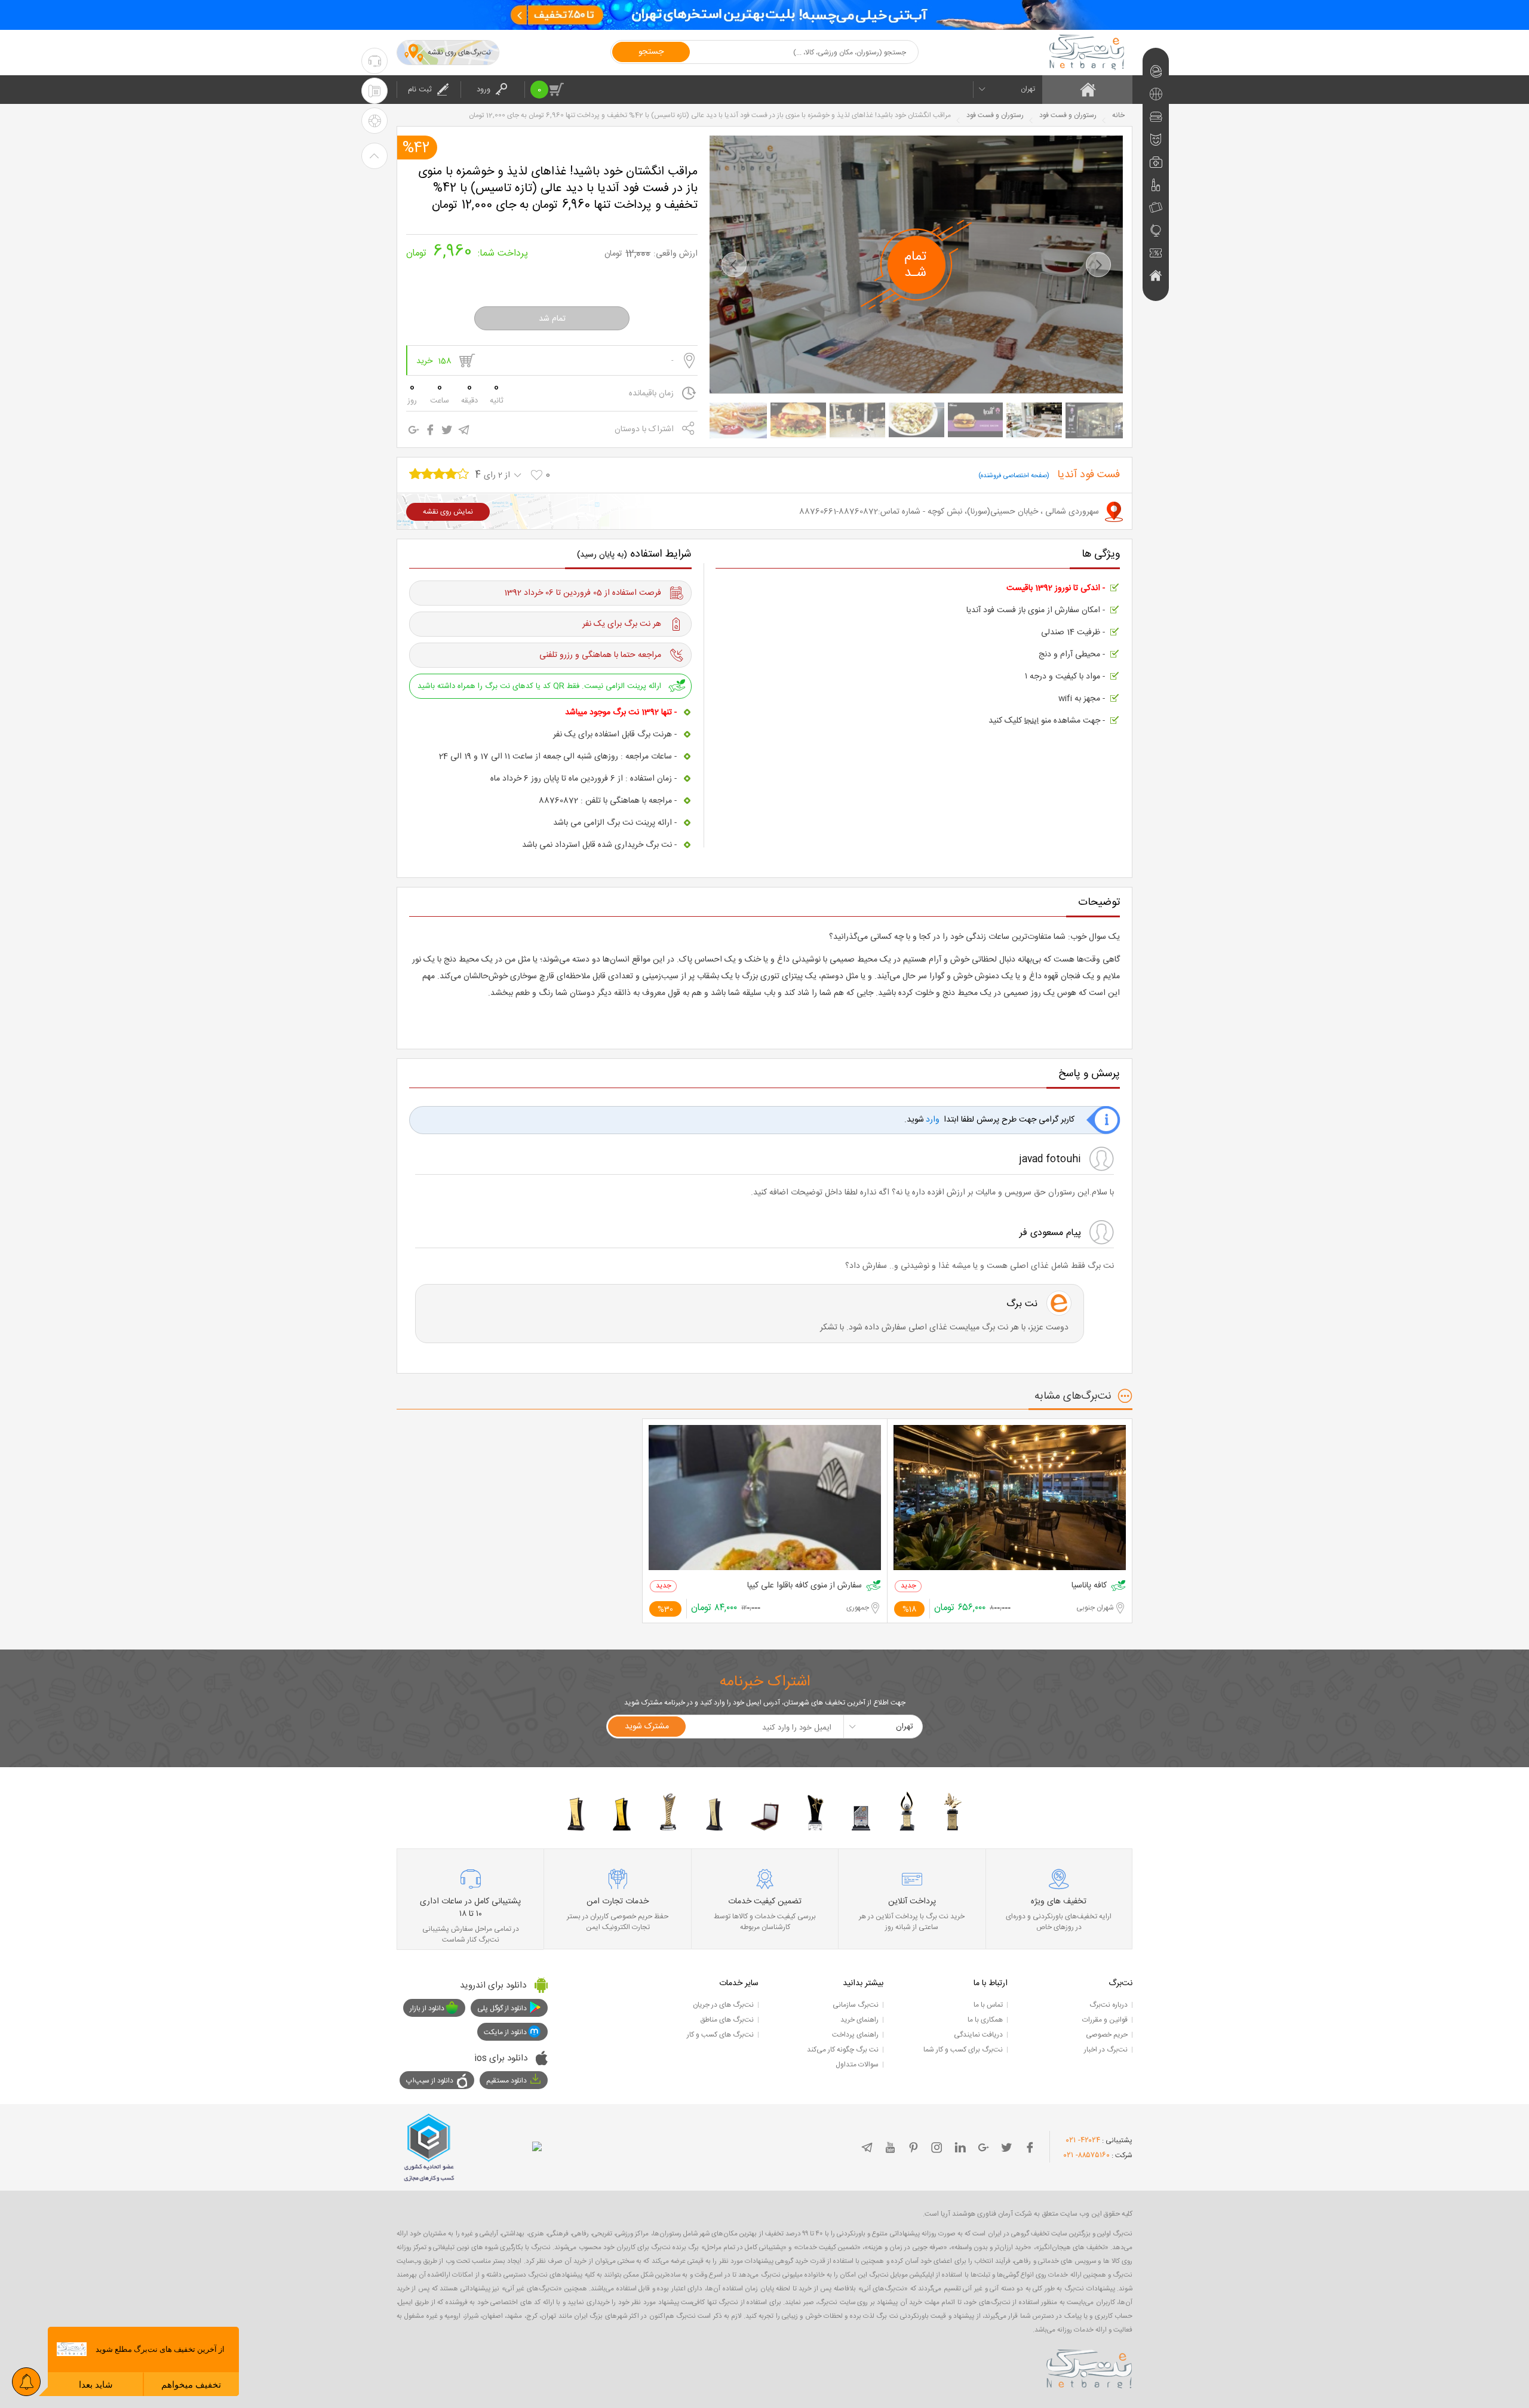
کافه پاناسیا (1089, 1586)
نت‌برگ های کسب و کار (720, 2035)
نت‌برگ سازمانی (856, 2005)
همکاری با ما (985, 2020)
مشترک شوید (647, 1727)
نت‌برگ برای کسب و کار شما (963, 2050)
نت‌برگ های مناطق (727, 2020)
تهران (1028, 89)
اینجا (1031, 721)
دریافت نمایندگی (978, 2035)
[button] (734, 265)
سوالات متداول (857, 2065)
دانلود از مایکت (505, 2032)
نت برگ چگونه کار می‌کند (843, 2050)
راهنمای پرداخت (855, 2035)
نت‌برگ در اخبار (1106, 2050)
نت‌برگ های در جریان (723, 2005)
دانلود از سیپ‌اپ (430, 2081)
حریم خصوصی (1107, 2035)
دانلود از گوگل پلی (502, 2008)
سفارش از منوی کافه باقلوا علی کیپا (805, 1586)
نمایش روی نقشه (448, 512)
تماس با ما (988, 2005)
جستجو (651, 52)
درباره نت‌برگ (1109, 2005)
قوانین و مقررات (1105, 2020)
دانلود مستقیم (506, 2081)
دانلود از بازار (427, 2008)
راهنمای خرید (859, 2020)
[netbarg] (1089, 2367)
